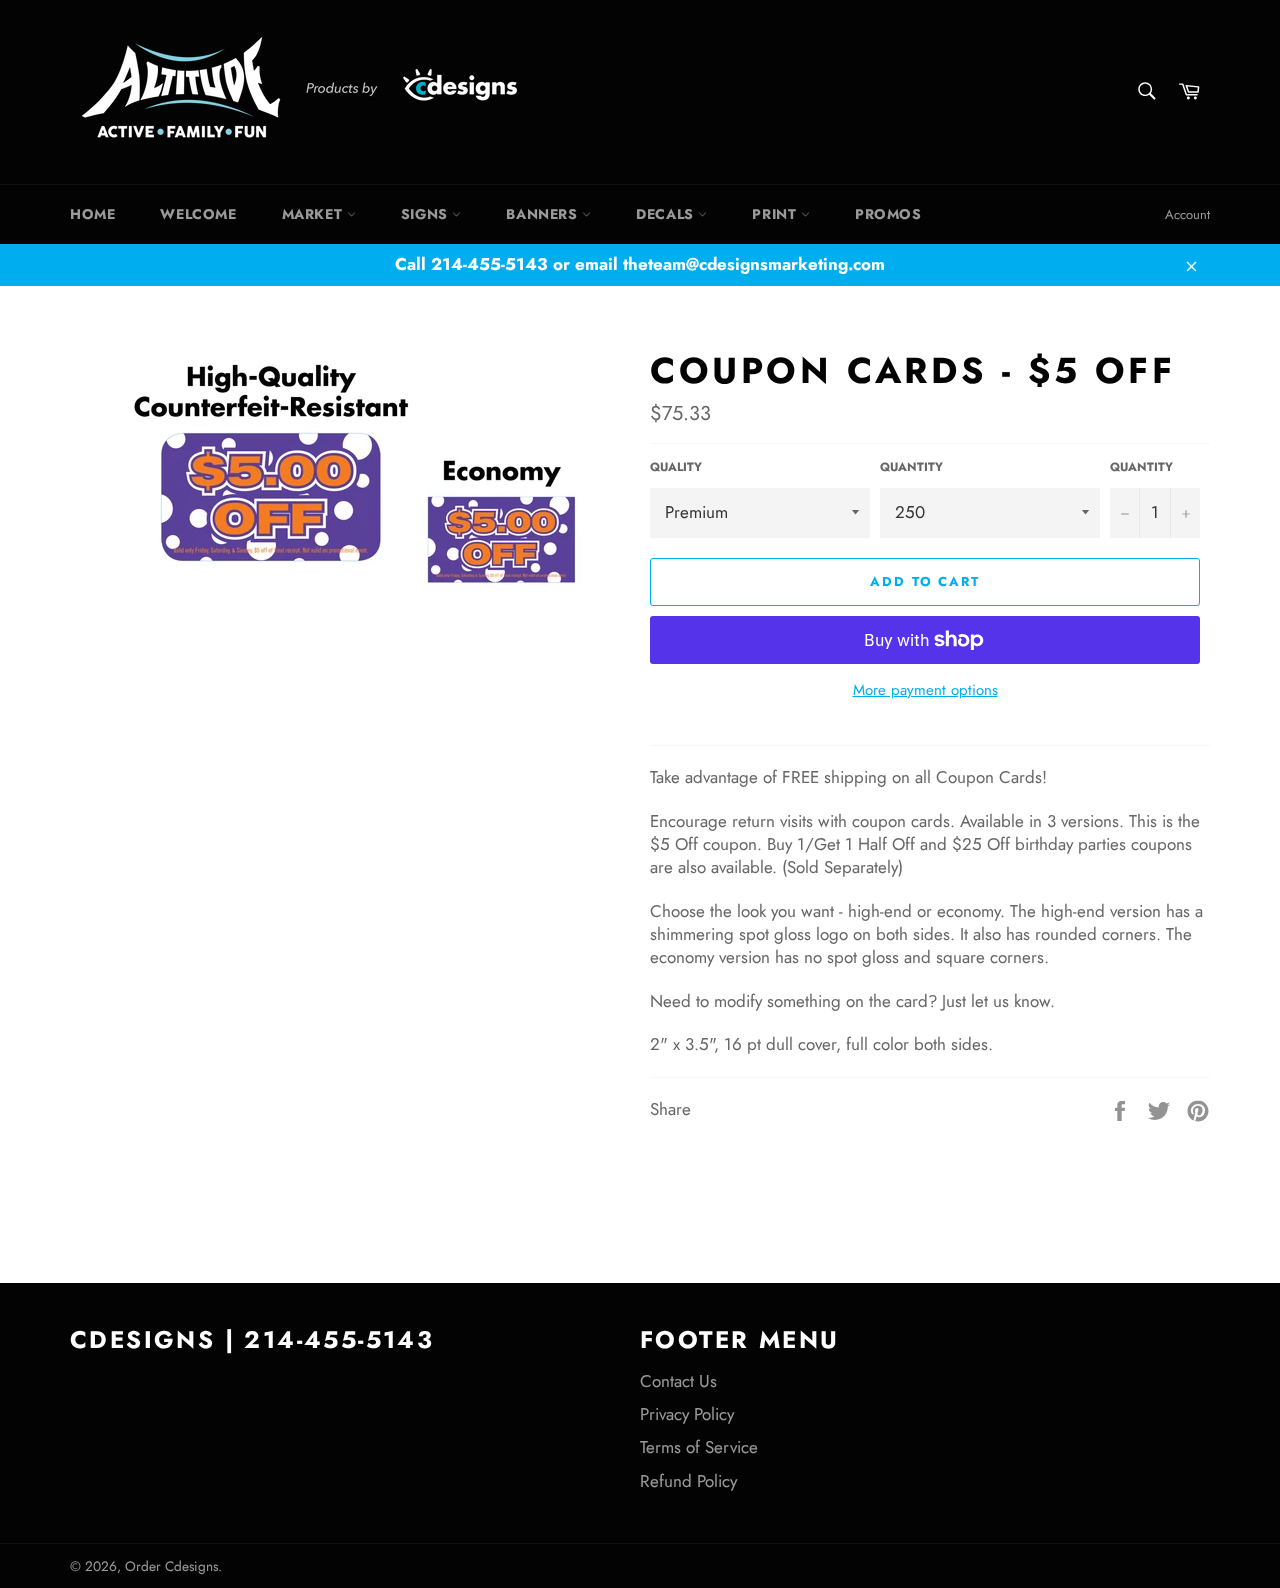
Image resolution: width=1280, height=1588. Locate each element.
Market (314, 214)
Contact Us (678, 1381)
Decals (667, 214)
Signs (427, 214)
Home (92, 214)
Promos (888, 214)
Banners (544, 214)
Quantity (911, 467)
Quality (676, 467)
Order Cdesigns (171, 1566)
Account (1187, 214)
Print (776, 214)
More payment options (925, 690)
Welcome (198, 214)
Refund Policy (688, 1481)
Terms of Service (699, 1447)
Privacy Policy (687, 1414)
